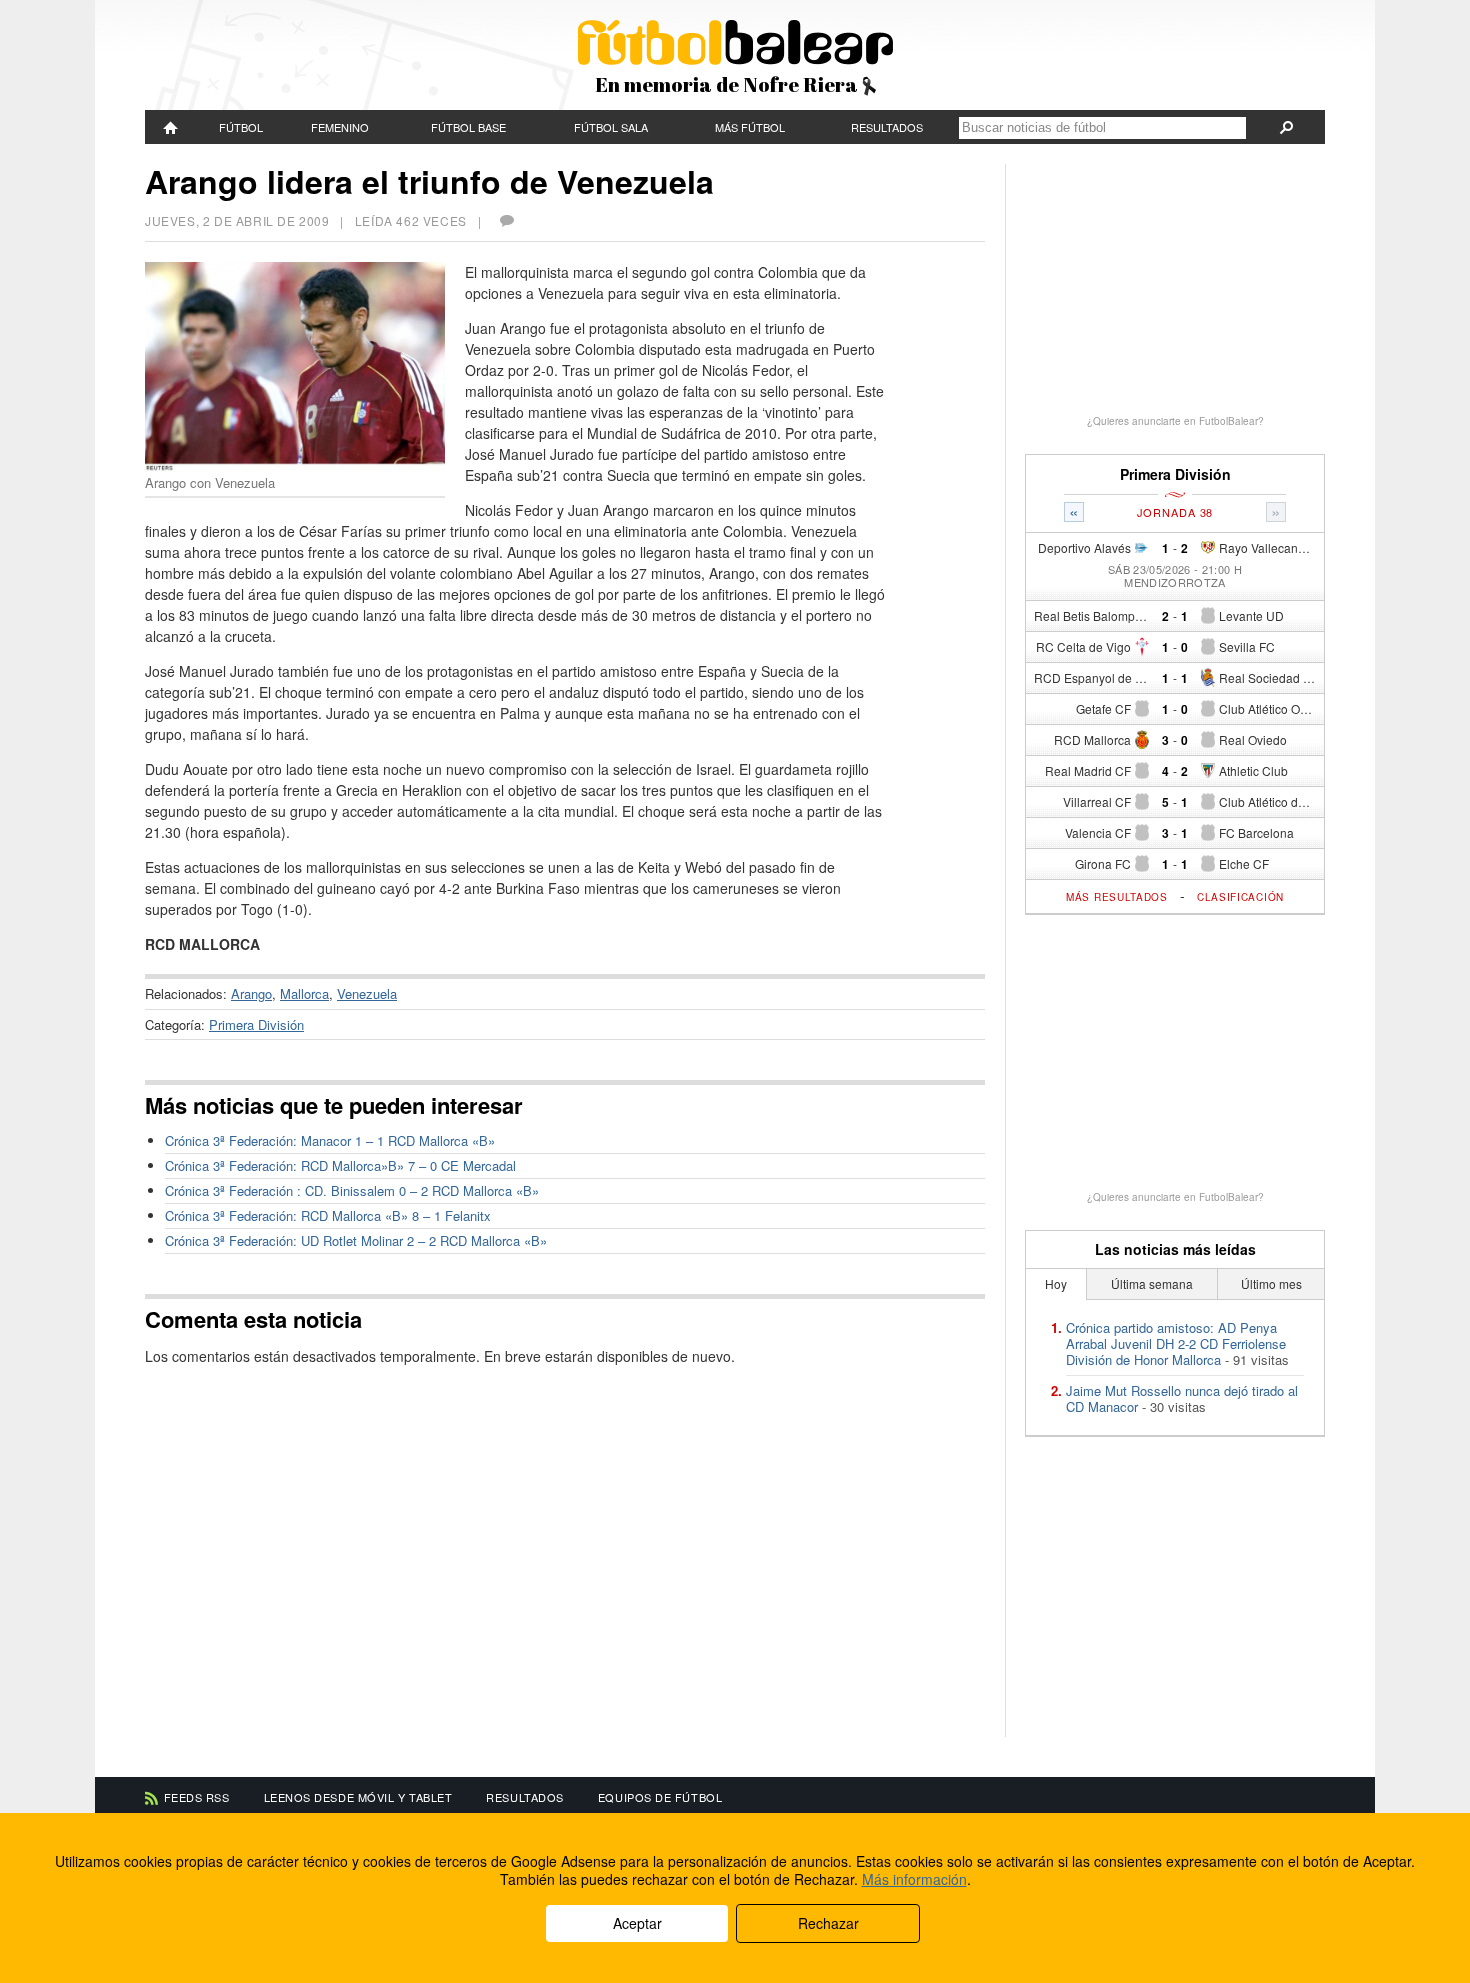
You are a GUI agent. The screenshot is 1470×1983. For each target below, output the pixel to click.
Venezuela (367, 993)
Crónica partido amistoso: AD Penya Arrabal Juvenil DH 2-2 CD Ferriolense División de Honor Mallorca (1176, 1343)
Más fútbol (750, 127)
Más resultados (1117, 897)
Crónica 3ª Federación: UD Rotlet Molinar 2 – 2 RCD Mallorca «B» (356, 1240)
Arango (251, 993)
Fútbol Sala (611, 127)
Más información (914, 1879)
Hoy (1056, 1283)
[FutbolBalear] (171, 127)
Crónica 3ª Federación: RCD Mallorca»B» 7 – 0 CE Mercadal (340, 1165)
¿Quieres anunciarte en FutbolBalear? (1175, 421)
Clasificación (1240, 897)
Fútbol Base (468, 127)
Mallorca (304, 993)
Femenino (340, 127)
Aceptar (637, 1923)
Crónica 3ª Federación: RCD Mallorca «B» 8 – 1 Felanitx (328, 1215)
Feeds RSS (197, 1797)
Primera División (256, 1024)
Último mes (1271, 1283)
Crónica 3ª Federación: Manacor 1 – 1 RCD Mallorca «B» (330, 1140)
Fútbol (241, 127)
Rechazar (828, 1923)
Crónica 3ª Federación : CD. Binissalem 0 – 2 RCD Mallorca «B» (352, 1190)
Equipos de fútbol (660, 1797)
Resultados (887, 127)
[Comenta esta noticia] (506, 220)
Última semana (1152, 1283)
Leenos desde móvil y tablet (358, 1797)
